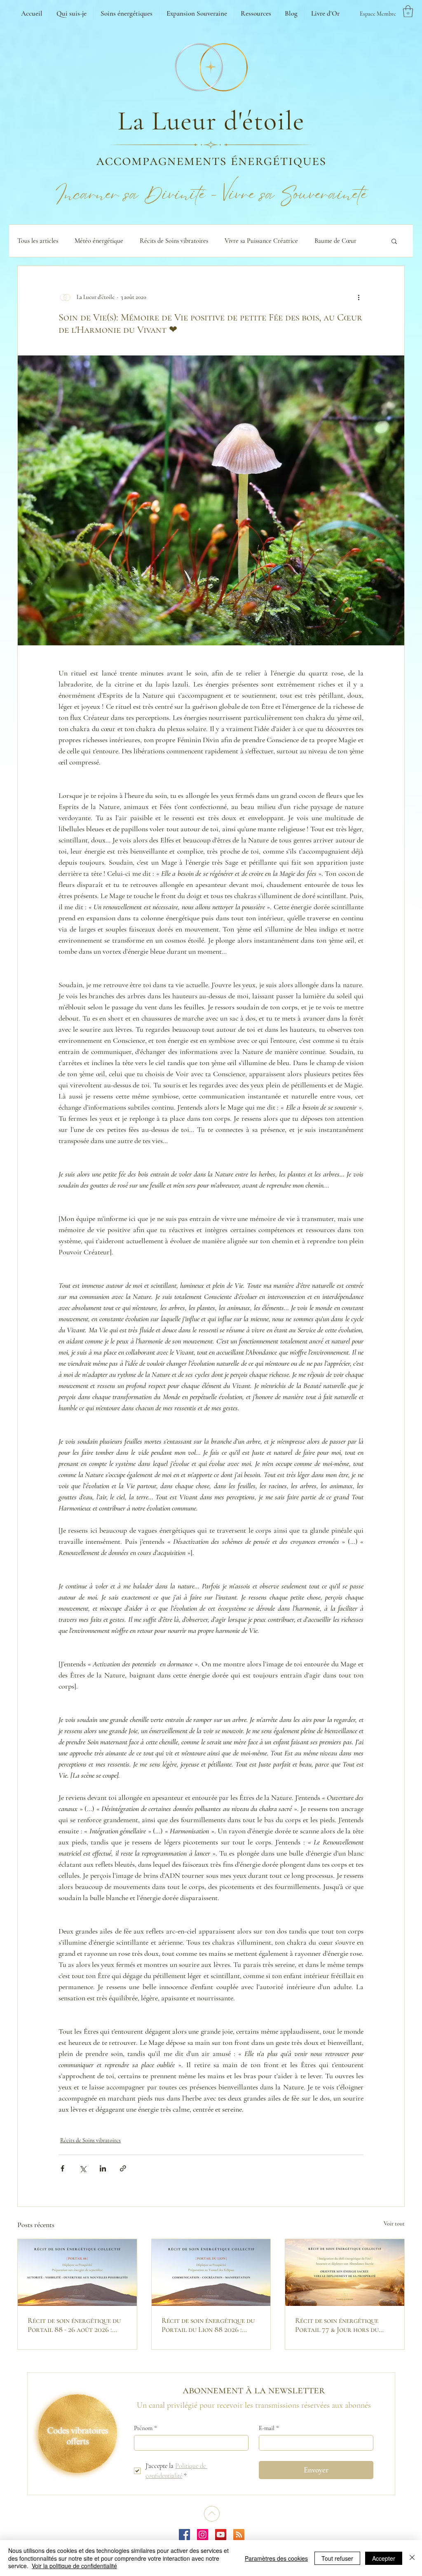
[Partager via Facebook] (62, 2168)
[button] (408, 11)
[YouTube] (221, 2535)
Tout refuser (337, 2558)
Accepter (384, 2558)
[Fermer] (412, 2558)
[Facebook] (184, 2535)
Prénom (145, 2428)
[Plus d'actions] (359, 297)
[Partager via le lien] (123, 2168)
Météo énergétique (99, 241)
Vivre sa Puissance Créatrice (261, 241)
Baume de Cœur (335, 241)
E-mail (269, 2428)
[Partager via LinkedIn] (103, 2168)
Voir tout (394, 2224)
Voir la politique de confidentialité (74, 2566)
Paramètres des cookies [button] (276, 2558)
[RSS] (239, 2535)
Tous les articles (38, 241)
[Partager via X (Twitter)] (83, 2168)
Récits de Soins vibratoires (174, 241)
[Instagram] (203, 2535)
